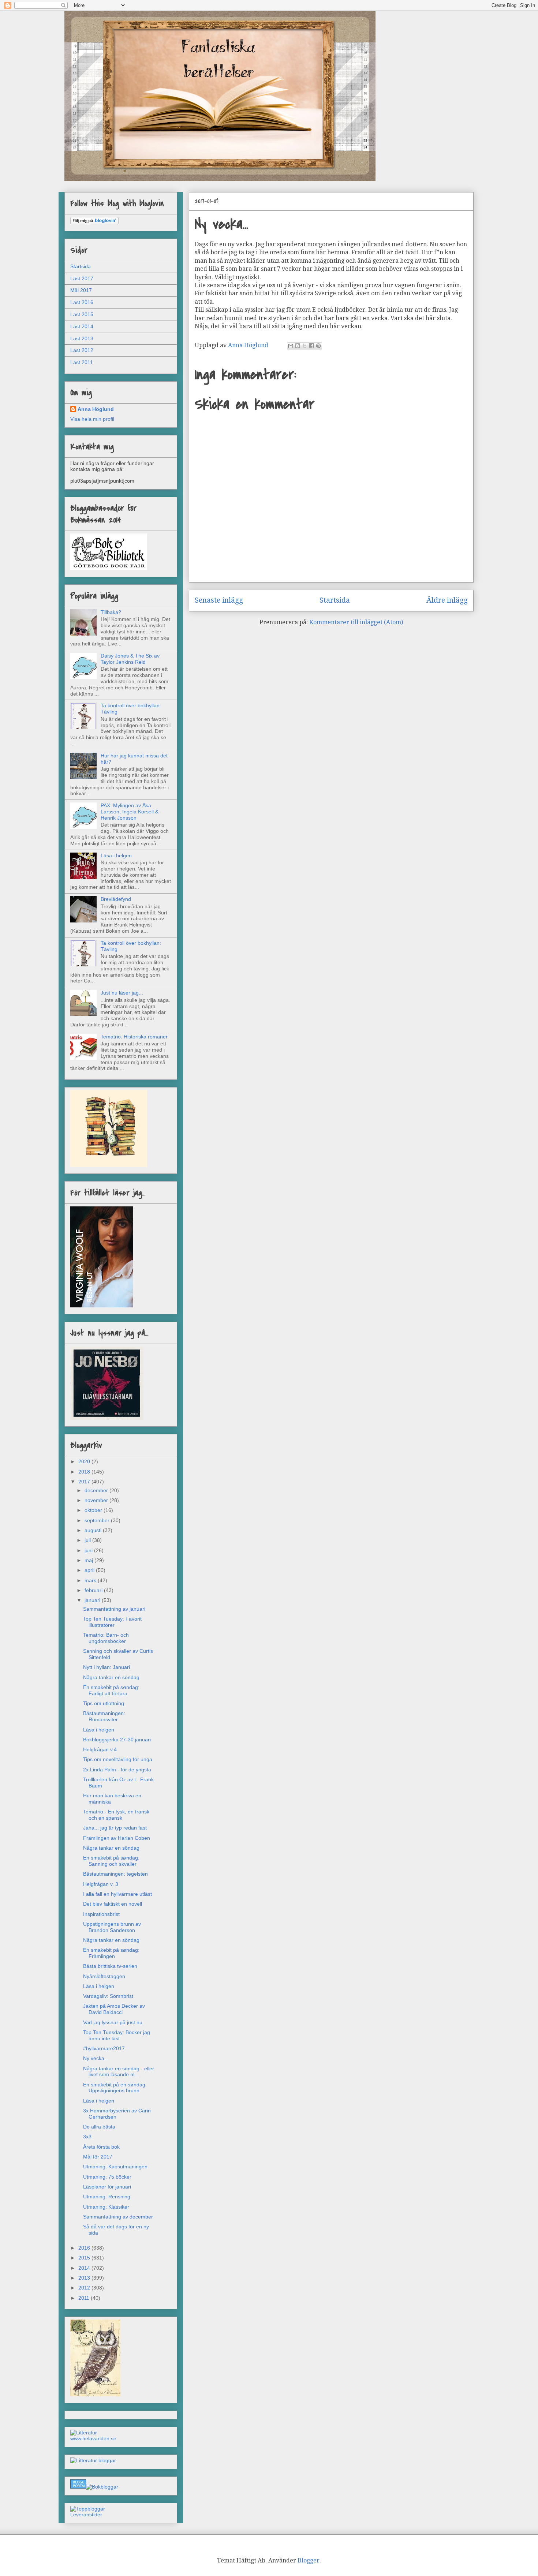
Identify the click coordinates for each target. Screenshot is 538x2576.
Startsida (335, 600)
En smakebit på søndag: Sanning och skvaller (111, 1861)
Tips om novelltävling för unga (118, 1759)
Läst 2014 (82, 326)
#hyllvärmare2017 (104, 2048)
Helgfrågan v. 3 (101, 1884)
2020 (85, 1461)
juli (88, 1540)
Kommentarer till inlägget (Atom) (356, 622)
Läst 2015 (82, 314)
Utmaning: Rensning (107, 2197)
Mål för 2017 (98, 2157)
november (97, 1500)
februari (94, 1590)
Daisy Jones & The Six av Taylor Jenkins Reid (130, 659)
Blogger (309, 2560)
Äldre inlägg (447, 600)
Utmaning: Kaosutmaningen (115, 2167)
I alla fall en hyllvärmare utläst (117, 1894)
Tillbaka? (111, 612)
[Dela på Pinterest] (318, 346)
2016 (85, 2248)
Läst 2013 (82, 338)
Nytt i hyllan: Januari (107, 1667)
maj (89, 1560)
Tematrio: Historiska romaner (134, 1037)
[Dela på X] (305, 346)
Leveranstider (86, 2515)
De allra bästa (99, 2127)
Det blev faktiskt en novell (113, 1904)
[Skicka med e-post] (291, 346)
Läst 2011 (82, 362)
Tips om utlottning (104, 1703)
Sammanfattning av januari (114, 1609)
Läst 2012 (82, 350)
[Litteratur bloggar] (93, 2460)
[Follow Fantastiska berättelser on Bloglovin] (94, 222)
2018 (85, 1472)
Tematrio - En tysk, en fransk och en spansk (116, 1815)
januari (93, 1600)
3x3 (87, 2137)
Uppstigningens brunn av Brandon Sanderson (112, 1927)
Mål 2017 (81, 290)
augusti (94, 1530)
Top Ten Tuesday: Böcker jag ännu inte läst (117, 2035)
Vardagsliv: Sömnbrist (108, 1996)
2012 (85, 2288)
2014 (85, 2268)
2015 (85, 2258)
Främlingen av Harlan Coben (117, 1838)
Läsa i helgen (116, 855)
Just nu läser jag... (122, 993)
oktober (94, 1510)
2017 (85, 1482)
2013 (85, 2278)
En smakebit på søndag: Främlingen (111, 1953)
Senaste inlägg (219, 600)
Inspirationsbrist (101, 1914)
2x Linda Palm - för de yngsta (117, 1770)
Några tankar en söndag (111, 1677)
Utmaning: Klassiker (106, 2207)
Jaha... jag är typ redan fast (115, 1828)
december (97, 1490)
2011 (85, 2298)
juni (89, 1550)
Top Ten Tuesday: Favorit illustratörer (112, 1622)
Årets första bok (101, 2147)
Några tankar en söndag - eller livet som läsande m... (119, 2072)
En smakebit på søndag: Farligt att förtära (111, 1690)
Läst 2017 (82, 278)
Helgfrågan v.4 (100, 1749)
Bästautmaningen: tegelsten (115, 1874)
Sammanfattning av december (118, 2217)
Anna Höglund (96, 409)
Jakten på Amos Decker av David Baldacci (114, 2009)
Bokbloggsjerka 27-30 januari (117, 1740)
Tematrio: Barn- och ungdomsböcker (106, 1638)
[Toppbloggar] (88, 2509)
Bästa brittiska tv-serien (110, 1966)
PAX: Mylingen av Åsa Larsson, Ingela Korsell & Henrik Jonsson (130, 812)
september (98, 1520)
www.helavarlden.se (93, 2438)
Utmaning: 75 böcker (107, 2177)
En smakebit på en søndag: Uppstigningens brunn (115, 2088)
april (90, 1570)
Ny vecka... (96, 2058)
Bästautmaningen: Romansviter (104, 1716)
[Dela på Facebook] (311, 346)
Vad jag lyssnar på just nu (113, 2022)
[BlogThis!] (298, 346)
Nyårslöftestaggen (104, 1976)
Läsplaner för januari (107, 2187)
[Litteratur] (84, 2433)
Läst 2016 (82, 302)
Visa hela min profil (92, 419)
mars (91, 1580)
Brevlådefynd (116, 899)
